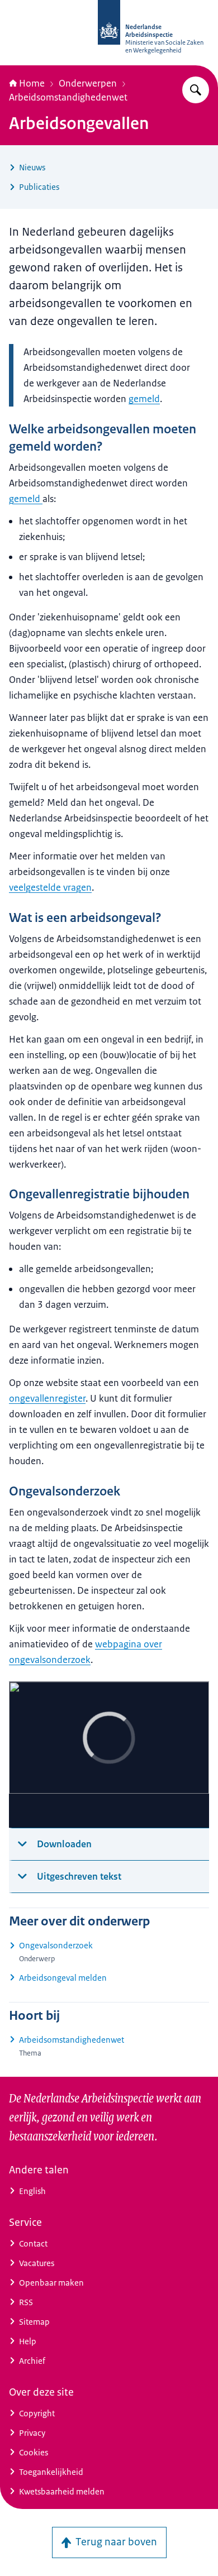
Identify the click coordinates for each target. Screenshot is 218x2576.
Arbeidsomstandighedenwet (68, 97)
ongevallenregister (47, 1398)
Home (32, 83)
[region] (109, 1755)
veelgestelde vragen (50, 887)
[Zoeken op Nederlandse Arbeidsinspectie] (196, 90)
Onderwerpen (88, 83)
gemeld (144, 399)
